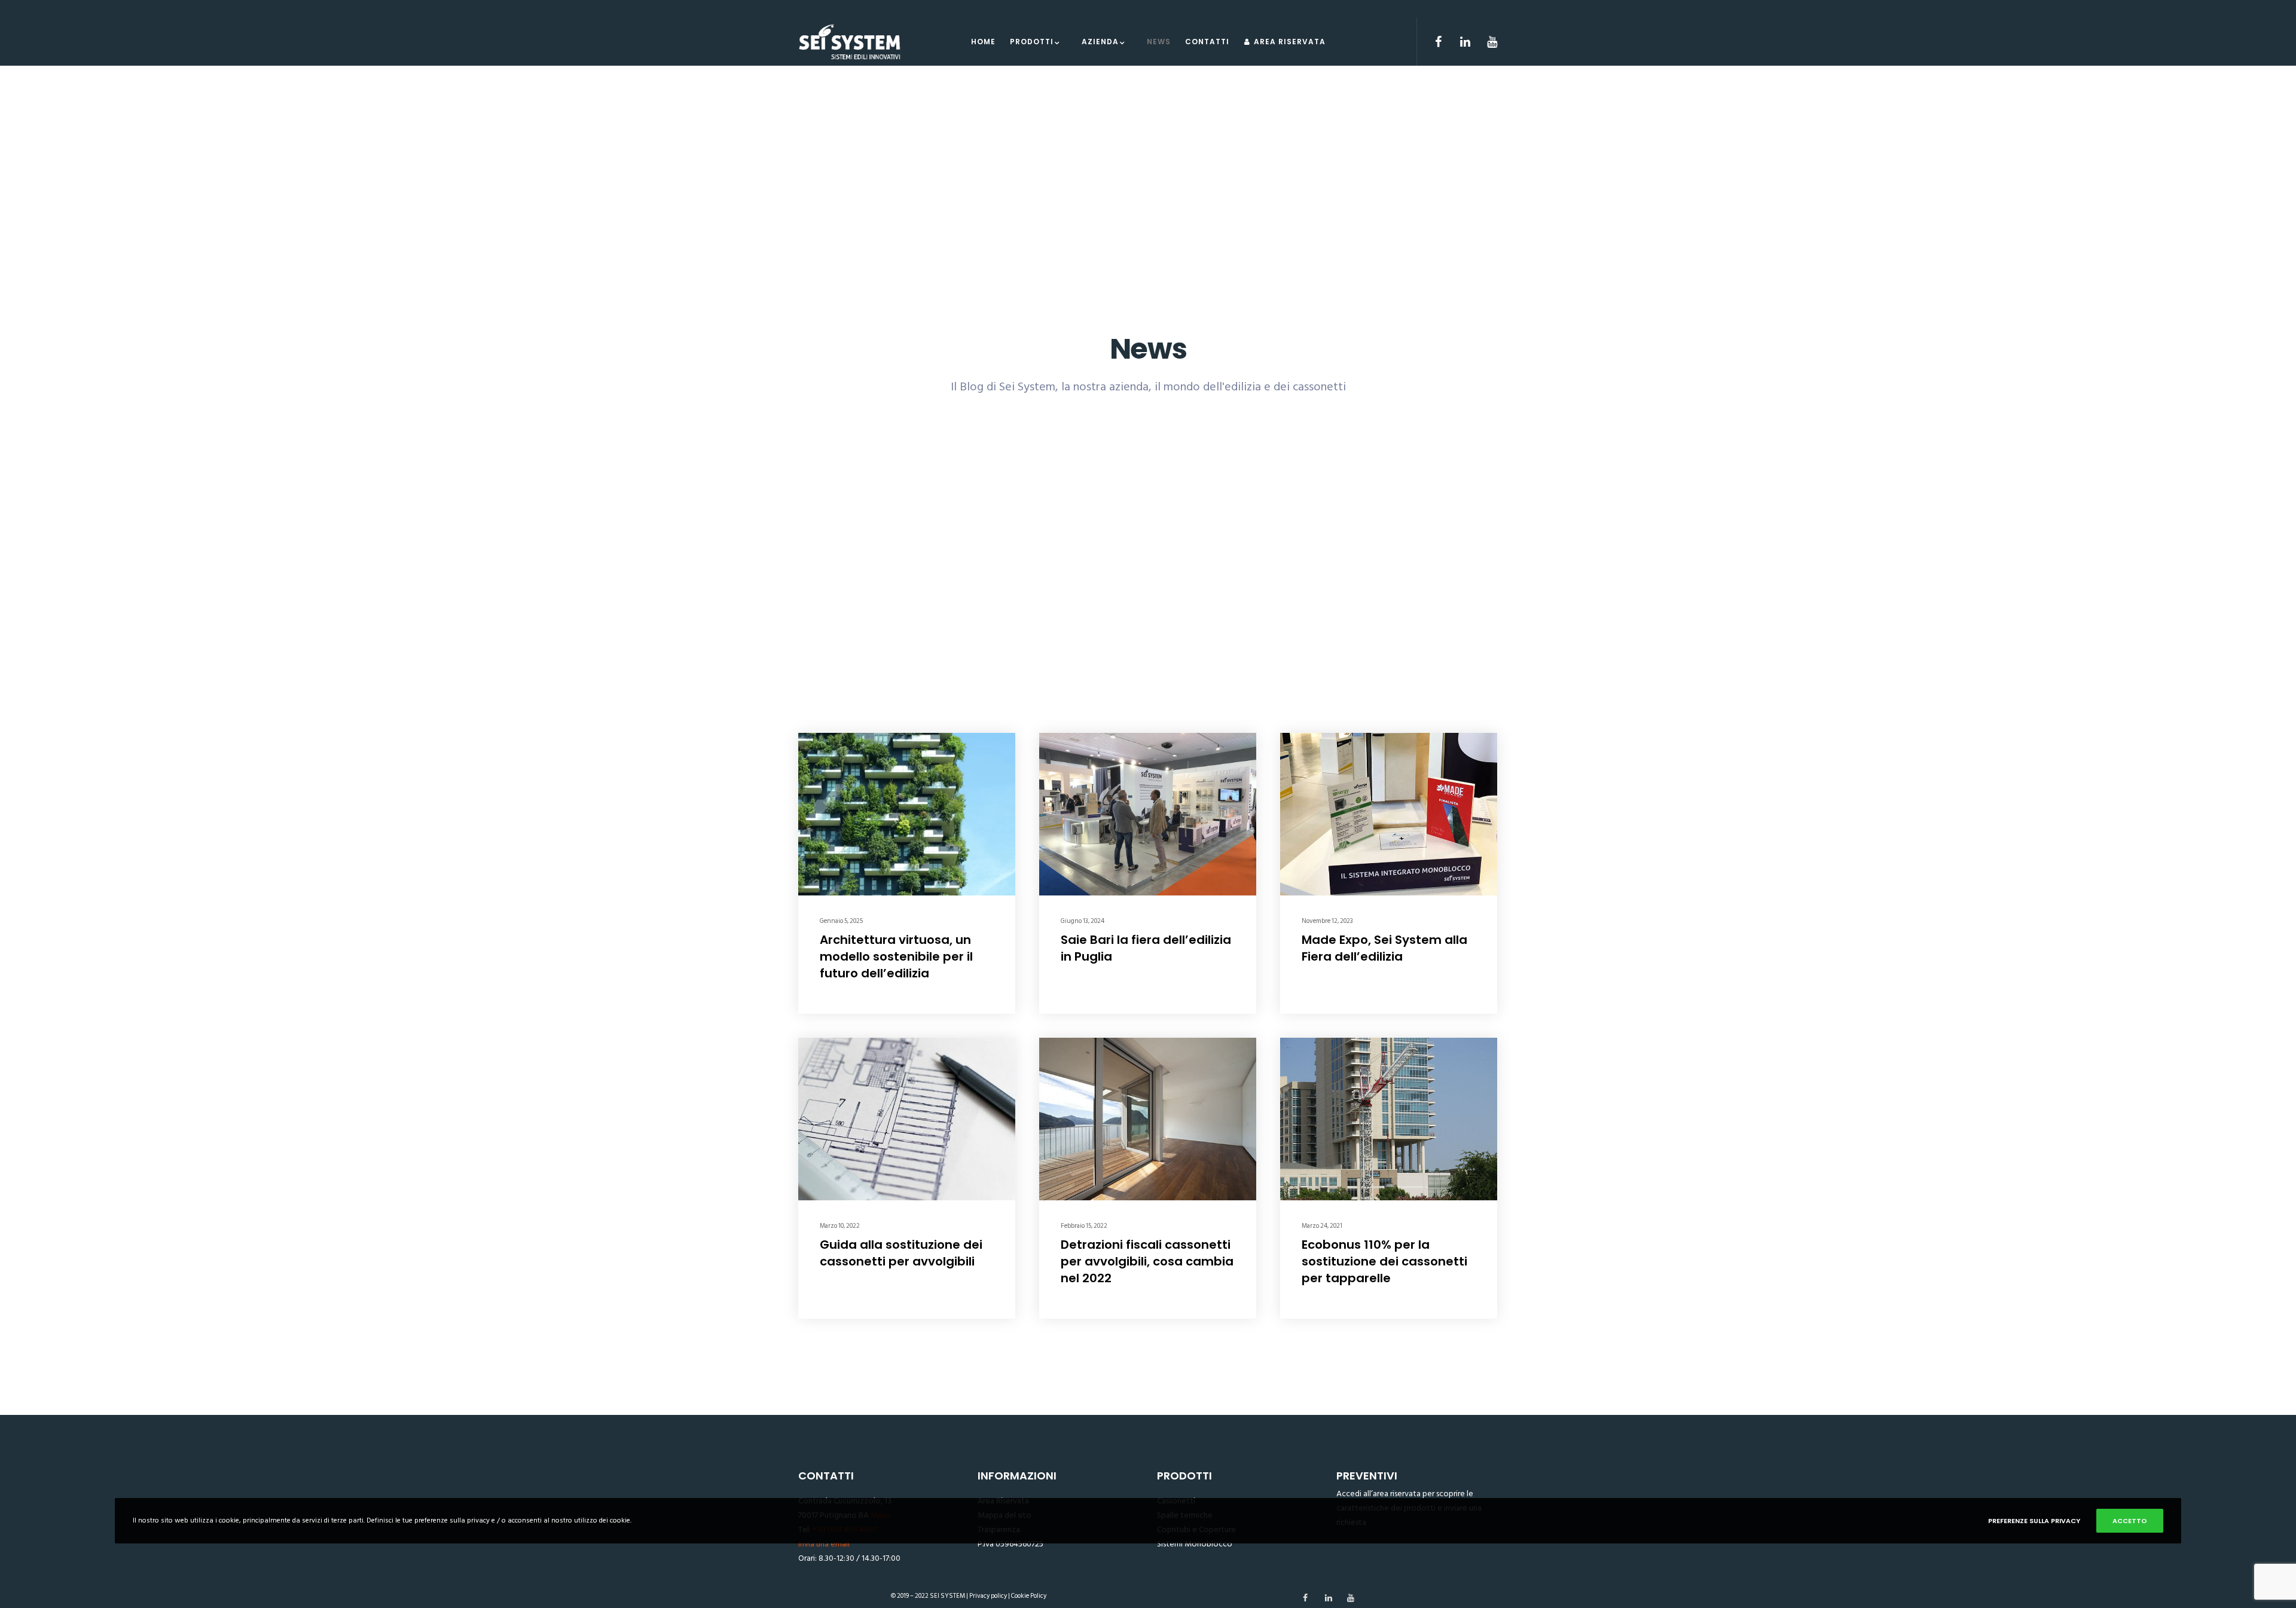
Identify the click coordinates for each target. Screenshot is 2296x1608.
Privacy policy (988, 1596)
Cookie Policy (1029, 1596)
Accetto (2130, 1521)
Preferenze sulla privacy (2034, 1521)
